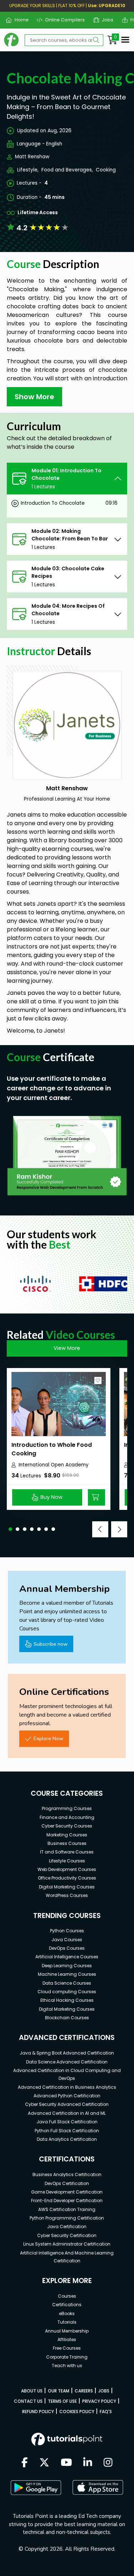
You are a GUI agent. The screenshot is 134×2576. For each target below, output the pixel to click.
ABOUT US (32, 2391)
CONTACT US (28, 2401)
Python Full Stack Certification (67, 2131)
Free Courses (67, 2348)
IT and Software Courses (67, 1852)
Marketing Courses (67, 1835)
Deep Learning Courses (67, 1966)
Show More (34, 397)
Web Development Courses (67, 1869)
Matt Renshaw (32, 157)
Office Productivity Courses (67, 1878)
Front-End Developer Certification (67, 2200)
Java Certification (67, 2227)
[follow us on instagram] (108, 2463)
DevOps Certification (67, 2183)
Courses (67, 2296)
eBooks (67, 2313)
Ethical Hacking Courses (67, 2000)
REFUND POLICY (38, 2412)
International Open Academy (54, 1465)
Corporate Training (67, 2357)
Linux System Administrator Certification (67, 2244)
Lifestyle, (28, 170)
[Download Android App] (36, 2488)
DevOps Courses (67, 1948)
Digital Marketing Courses (67, 1887)
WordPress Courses (67, 1895)
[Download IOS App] (98, 2487)
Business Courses (67, 1843)
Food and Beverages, (67, 170)
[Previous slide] (100, 1529)
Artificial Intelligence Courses (67, 1957)
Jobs (105, 20)
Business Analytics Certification (67, 2174)
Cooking (106, 170)
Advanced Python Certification (67, 2096)
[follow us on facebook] (25, 2463)
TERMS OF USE (62, 2401)
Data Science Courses (67, 1983)
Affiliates (67, 2340)
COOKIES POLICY (77, 2412)
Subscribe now (51, 1644)
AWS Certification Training (67, 2209)
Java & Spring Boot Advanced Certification (67, 2053)
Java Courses (67, 1940)
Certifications (67, 2305)
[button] (10, 1529)
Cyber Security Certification (67, 2235)
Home (19, 20)
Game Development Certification (67, 2192)
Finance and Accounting (67, 1817)
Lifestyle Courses (67, 1861)
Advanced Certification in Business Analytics (67, 2087)
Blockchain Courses (67, 2018)
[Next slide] (119, 1529)
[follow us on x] (44, 2463)
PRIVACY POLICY (99, 2401)
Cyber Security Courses (67, 1826)
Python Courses (67, 1931)
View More (67, 1348)
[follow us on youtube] (66, 2463)
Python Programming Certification (67, 2218)
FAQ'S (106, 2412)
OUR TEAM (59, 2391)
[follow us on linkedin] (88, 2463)
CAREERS (84, 2391)
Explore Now (48, 1738)
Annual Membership (67, 2331)
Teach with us (67, 2366)
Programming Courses (67, 1808)
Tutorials (67, 2322)
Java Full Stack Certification (67, 2122)
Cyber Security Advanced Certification (67, 2104)
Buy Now (51, 1497)
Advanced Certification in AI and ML (67, 2113)
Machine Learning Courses (67, 1974)
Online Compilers (62, 20)
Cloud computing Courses (67, 1992)
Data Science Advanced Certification (67, 2062)
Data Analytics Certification (67, 2139)
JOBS (104, 2391)
